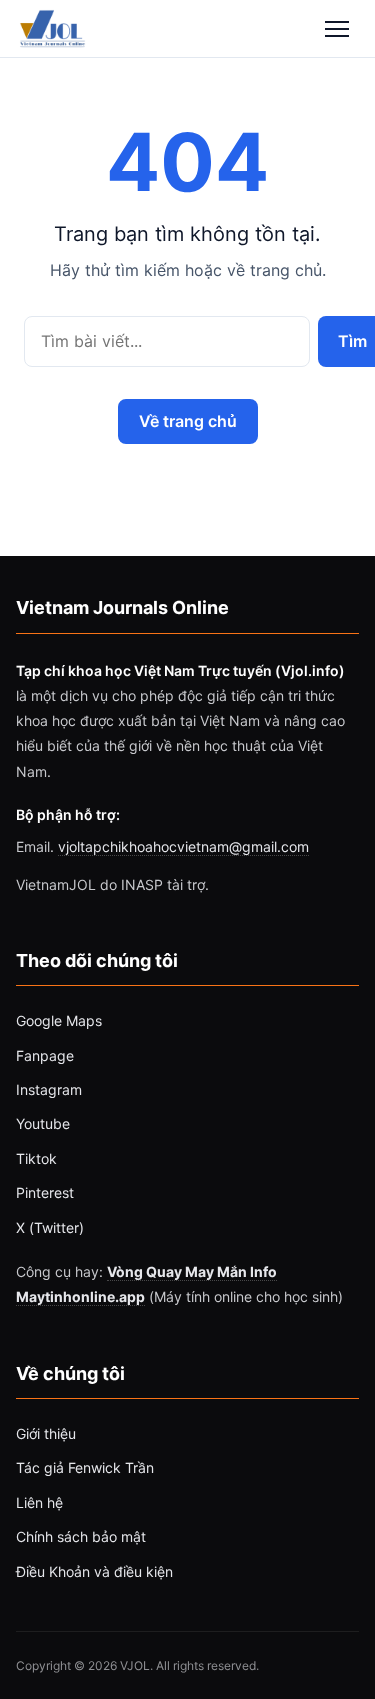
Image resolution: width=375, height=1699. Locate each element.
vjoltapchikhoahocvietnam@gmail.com (183, 846)
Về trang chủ (188, 421)
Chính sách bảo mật (81, 1536)
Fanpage (45, 1055)
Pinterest (45, 1192)
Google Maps (59, 1020)
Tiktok (36, 1158)
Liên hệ (39, 1502)
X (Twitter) (50, 1227)
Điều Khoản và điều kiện (94, 1571)
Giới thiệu (46, 1433)
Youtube (43, 1123)
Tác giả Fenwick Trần (85, 1467)
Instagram (49, 1089)
